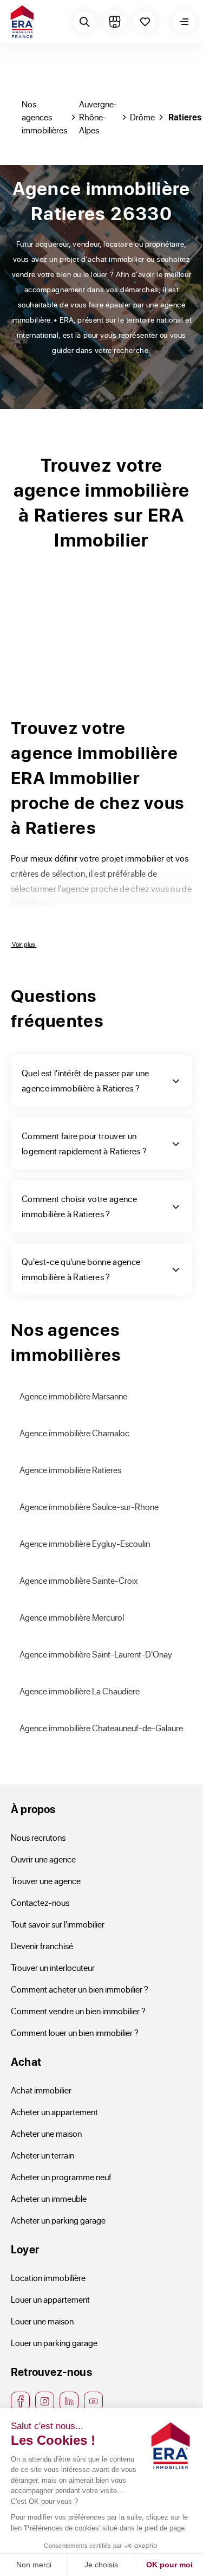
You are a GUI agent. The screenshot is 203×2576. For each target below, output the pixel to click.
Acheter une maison (46, 2133)
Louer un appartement (50, 2299)
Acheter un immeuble (49, 2198)
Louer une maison (42, 2321)
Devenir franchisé (42, 1946)
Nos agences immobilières (44, 117)
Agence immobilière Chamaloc (74, 1433)
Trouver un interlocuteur (53, 1967)
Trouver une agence (46, 1881)
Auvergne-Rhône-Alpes (98, 117)
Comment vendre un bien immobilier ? (78, 2011)
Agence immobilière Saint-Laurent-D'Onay (96, 1654)
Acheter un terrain (42, 2155)
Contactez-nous (40, 1902)
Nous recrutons (38, 1837)
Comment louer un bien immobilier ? (75, 2032)
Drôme (142, 117)
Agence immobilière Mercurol (72, 1617)
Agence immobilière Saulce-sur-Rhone (89, 1507)
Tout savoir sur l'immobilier (58, 1924)
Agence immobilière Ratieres (70, 1470)
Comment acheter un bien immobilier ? (80, 1989)
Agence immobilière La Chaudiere (80, 1691)
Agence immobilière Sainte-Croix (79, 1580)
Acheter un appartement (54, 2112)
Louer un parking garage (54, 2343)
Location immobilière (48, 2278)
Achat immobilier (41, 2090)
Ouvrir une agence (43, 1859)
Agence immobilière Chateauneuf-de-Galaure (101, 1728)
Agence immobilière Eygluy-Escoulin (85, 1543)
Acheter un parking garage (58, 2220)
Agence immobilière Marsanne (73, 1396)
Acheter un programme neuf (61, 2177)
